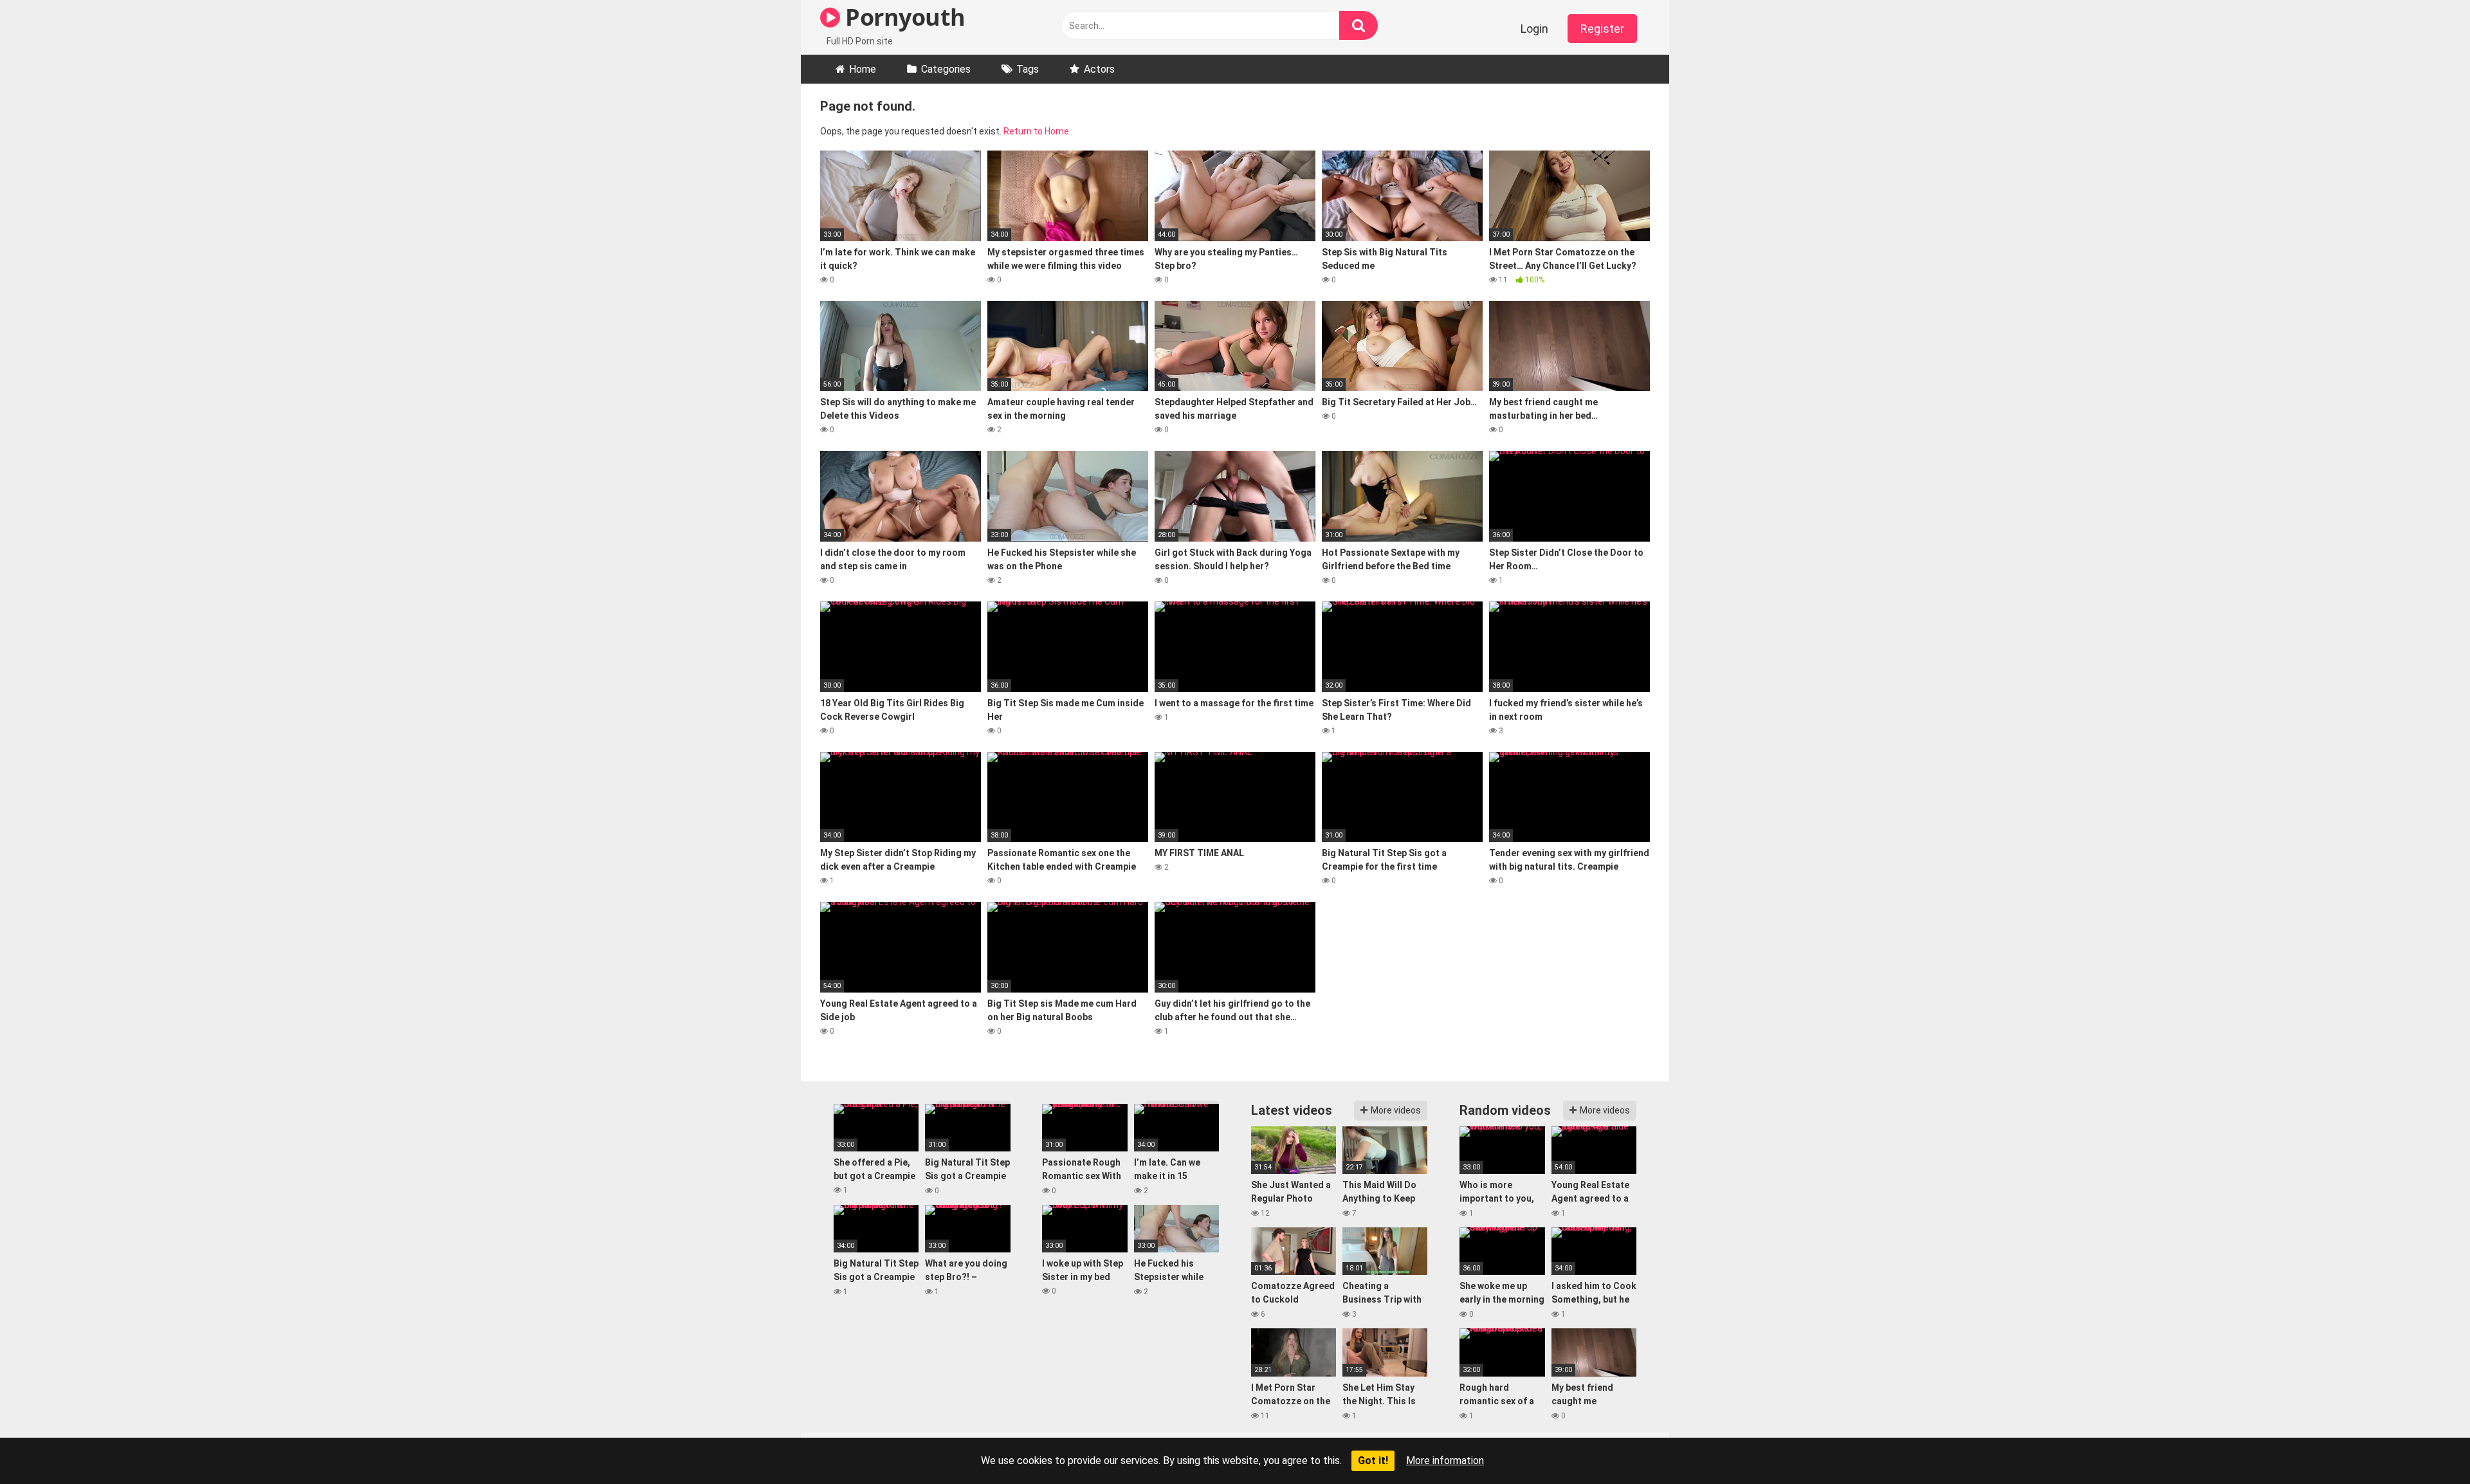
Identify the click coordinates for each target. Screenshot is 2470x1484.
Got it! (1373, 1461)
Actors (1099, 69)
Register (1602, 29)
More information (1445, 1461)
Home (863, 69)
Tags (1028, 69)
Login (1534, 29)
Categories (946, 69)
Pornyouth (903, 17)
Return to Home (1036, 131)
